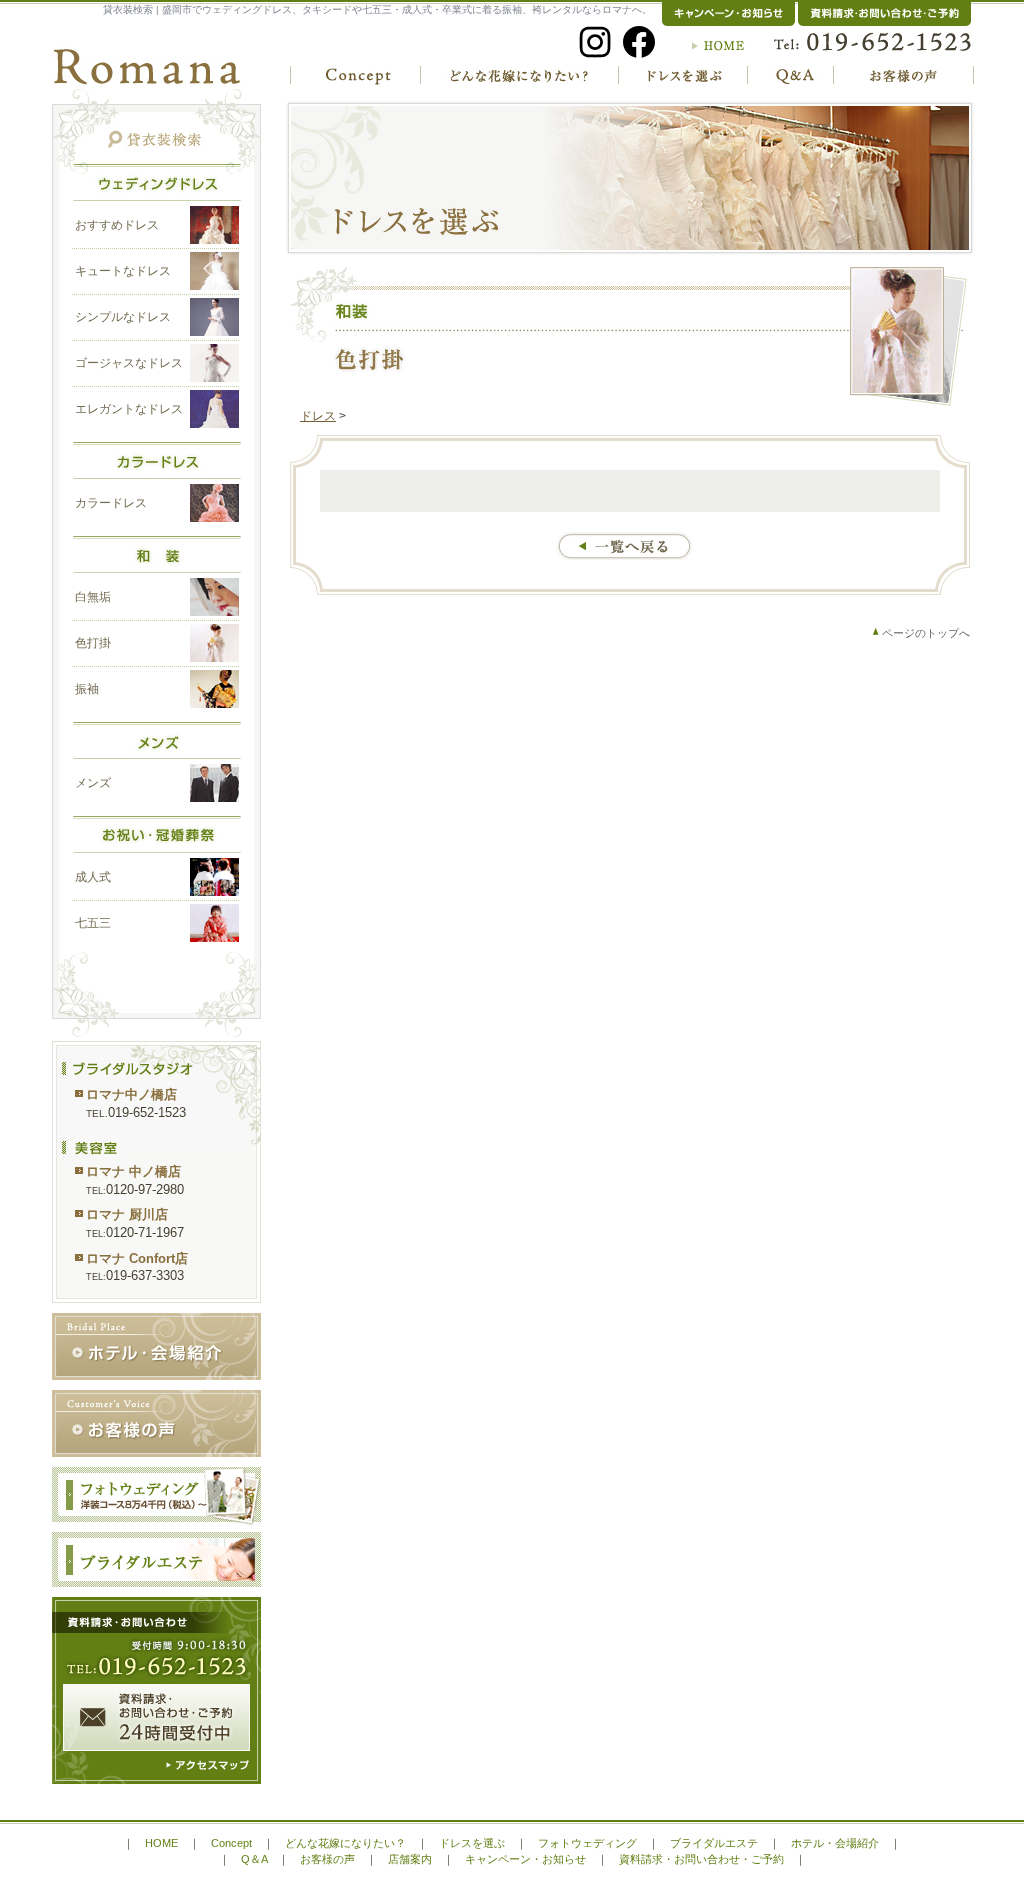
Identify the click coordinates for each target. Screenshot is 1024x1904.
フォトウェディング (587, 1843)
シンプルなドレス (123, 317)
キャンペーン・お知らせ (525, 1859)
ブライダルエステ (714, 1843)
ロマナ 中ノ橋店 (133, 1171)
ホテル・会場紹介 (835, 1843)
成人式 (93, 877)
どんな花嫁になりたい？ (345, 1843)
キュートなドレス (123, 271)
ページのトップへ (926, 633)
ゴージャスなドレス (129, 363)
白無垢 (93, 597)
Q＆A (254, 1859)
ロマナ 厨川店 (127, 1214)
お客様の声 (327, 1859)
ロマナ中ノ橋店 (131, 1094)
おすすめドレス (117, 225)
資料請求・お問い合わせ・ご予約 (701, 1859)
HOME (161, 1843)
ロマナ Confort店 (137, 1258)
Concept (231, 1843)
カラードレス (111, 503)
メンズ (93, 783)
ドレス (318, 416)
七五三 (93, 923)
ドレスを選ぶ (472, 1843)
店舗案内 (410, 1859)
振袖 (87, 689)
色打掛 (93, 643)
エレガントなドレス (129, 409)
